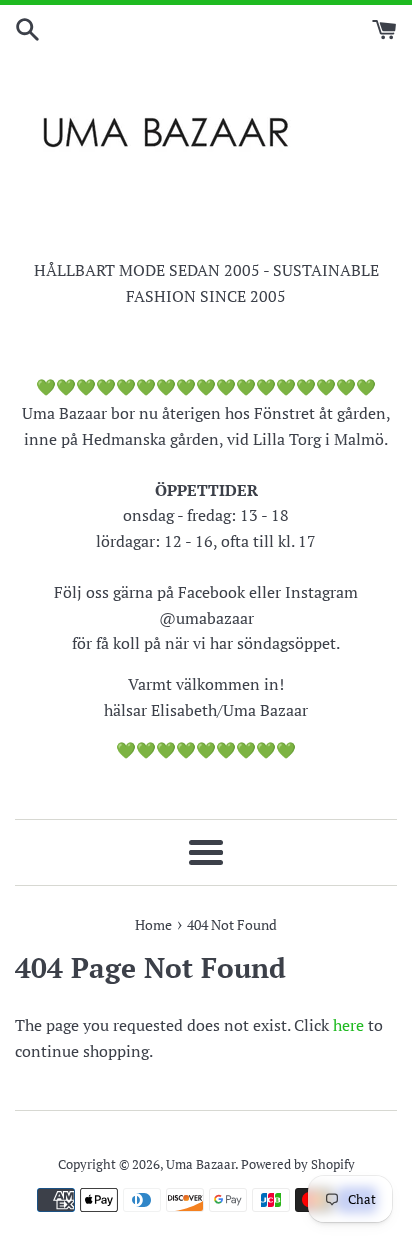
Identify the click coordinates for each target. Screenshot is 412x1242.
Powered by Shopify (298, 1164)
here (348, 1025)
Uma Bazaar (200, 1164)
